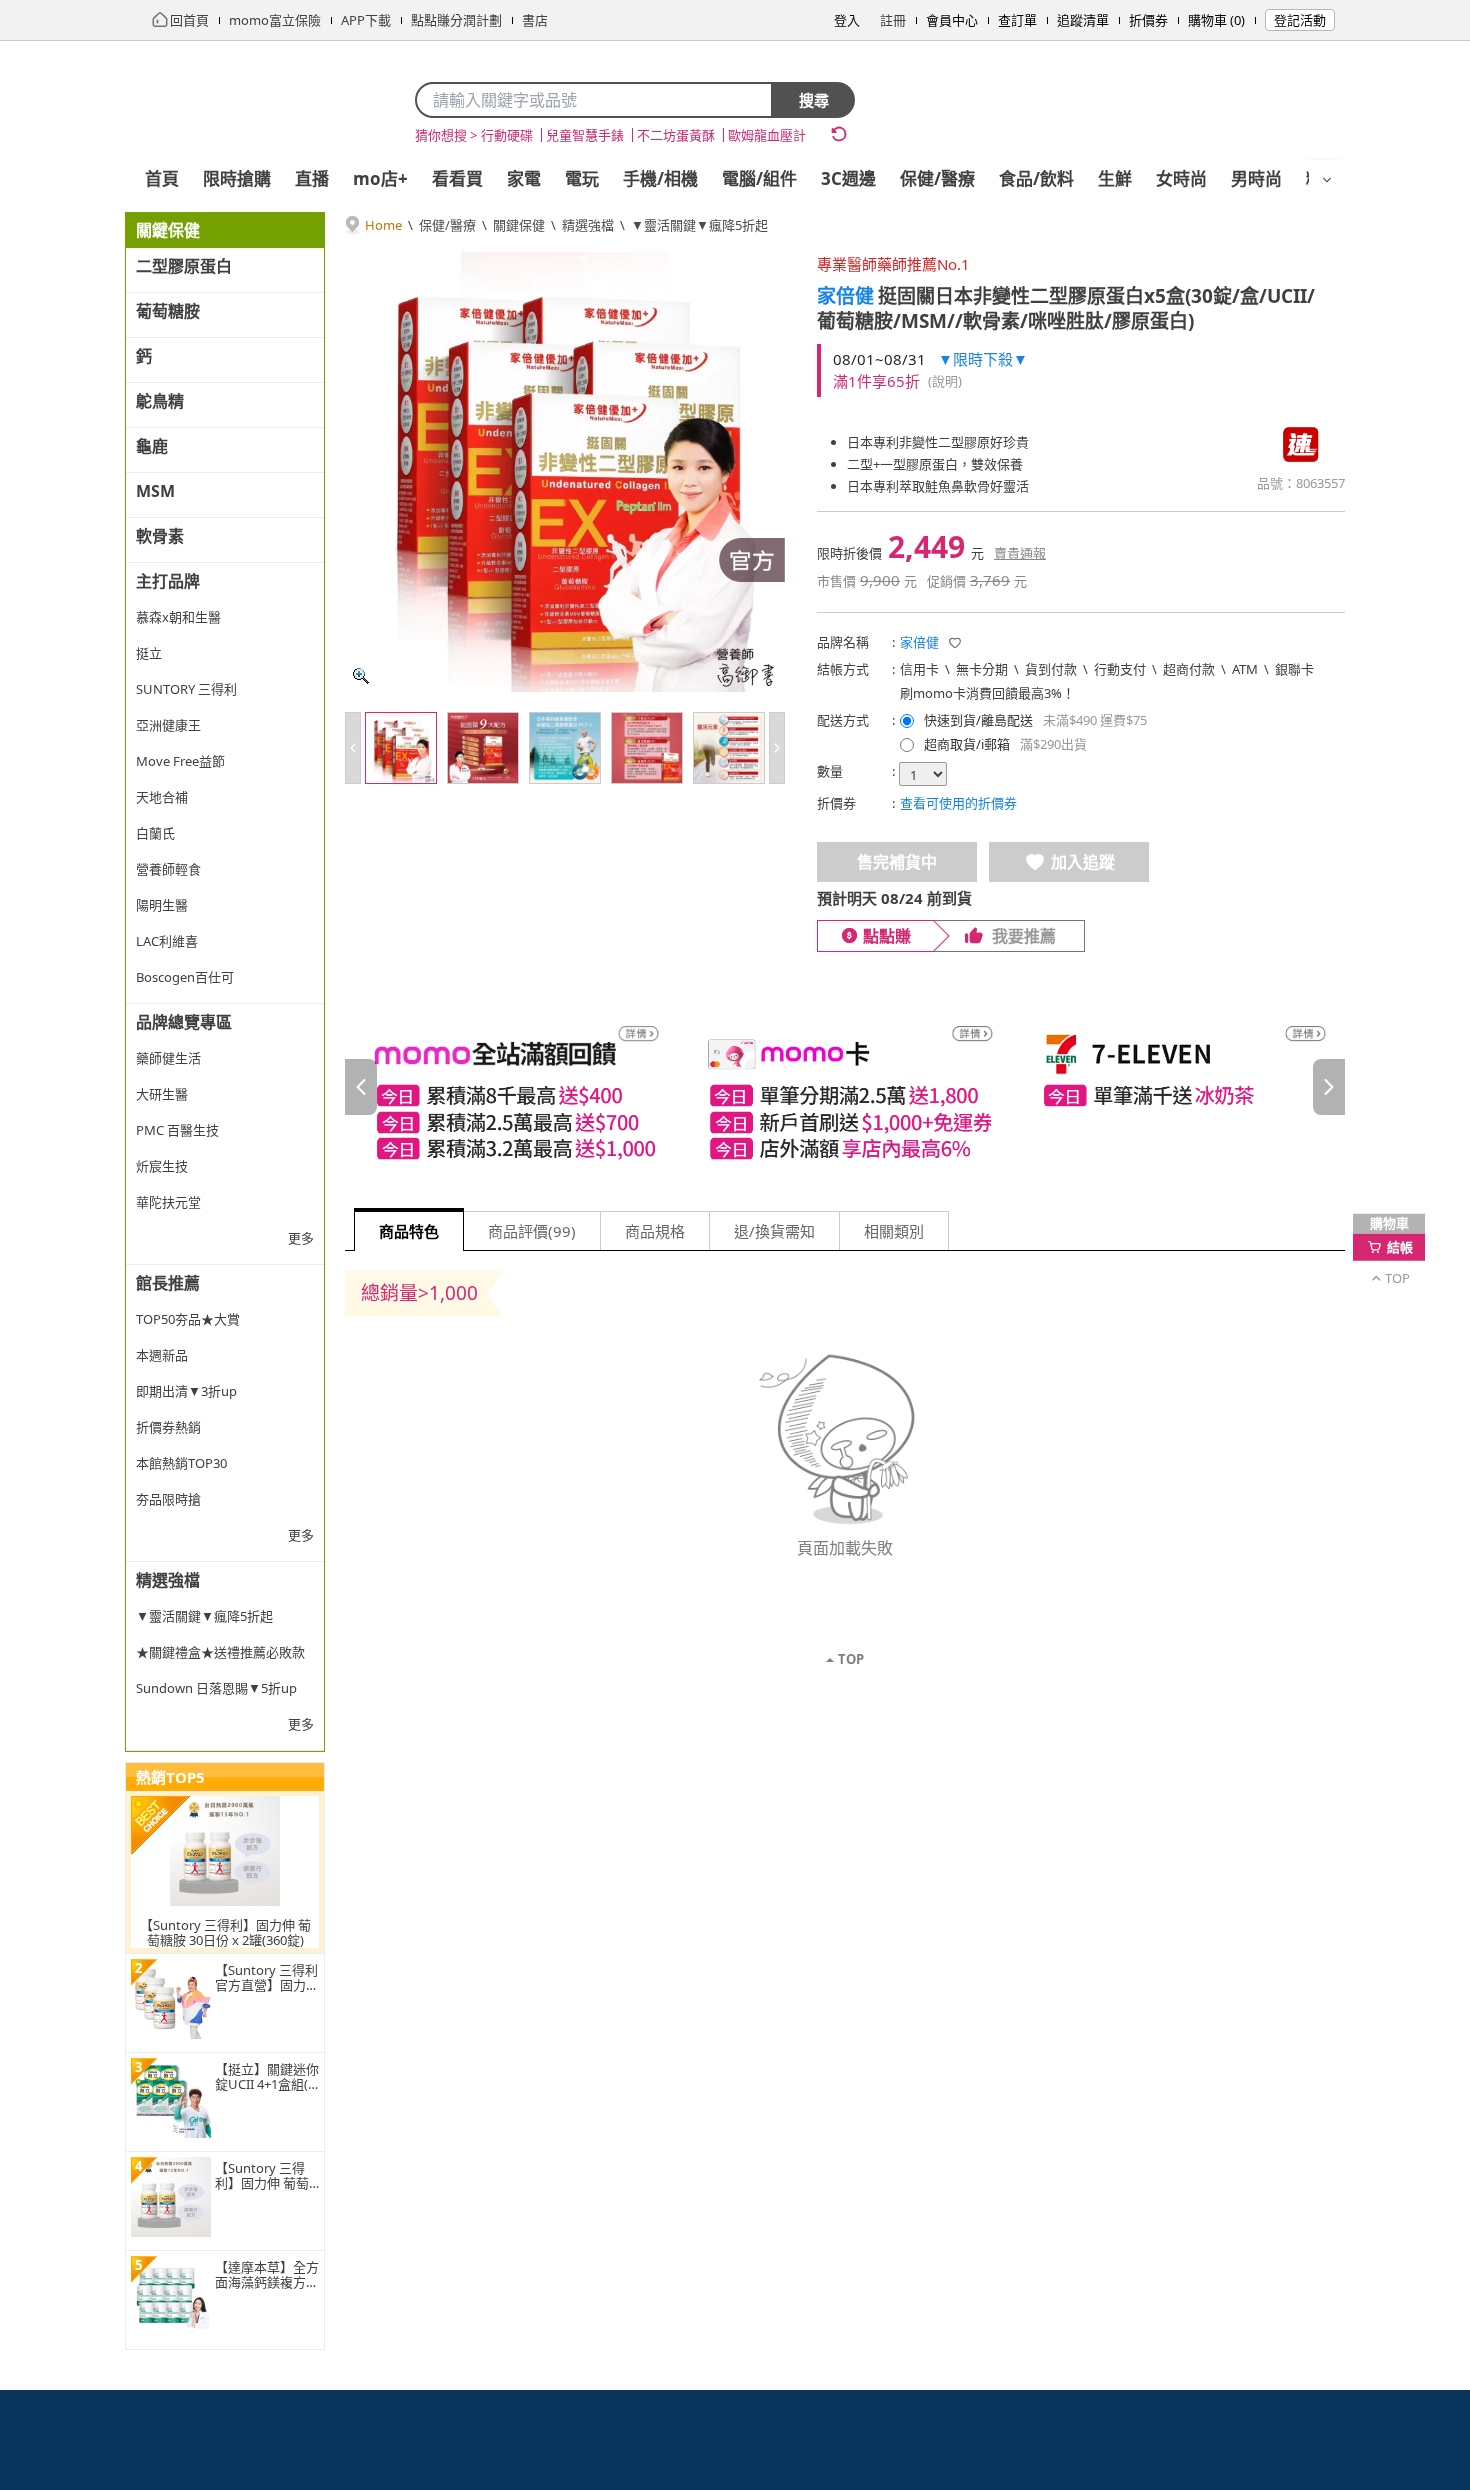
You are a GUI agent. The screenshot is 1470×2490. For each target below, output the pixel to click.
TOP (851, 1659)
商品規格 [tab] (655, 1231)
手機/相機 (660, 178)
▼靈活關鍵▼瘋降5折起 (699, 225)
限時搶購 (237, 178)
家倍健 (845, 296)
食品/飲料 (1036, 178)
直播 (312, 178)
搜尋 (814, 100)
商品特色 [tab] (409, 1231)
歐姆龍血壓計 (767, 135)
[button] (955, 643)
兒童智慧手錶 (585, 135)
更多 (301, 1238)
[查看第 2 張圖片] (483, 748)
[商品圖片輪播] (565, 472)
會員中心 (952, 20)
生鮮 (1115, 178)
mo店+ (380, 178)
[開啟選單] (1327, 180)
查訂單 (1017, 20)
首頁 (162, 178)
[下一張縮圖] (777, 748)
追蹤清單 (1083, 20)
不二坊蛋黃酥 (676, 135)
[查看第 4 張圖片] (647, 748)
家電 (524, 178)
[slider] (845, 1087)
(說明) (945, 381)
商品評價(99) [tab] (532, 1231)
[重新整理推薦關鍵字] (839, 134)
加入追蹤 (1083, 862)
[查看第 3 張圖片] (565, 748)
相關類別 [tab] (894, 1231)
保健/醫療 (937, 178)
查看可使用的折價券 (958, 803)
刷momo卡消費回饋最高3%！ (987, 693)
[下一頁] (1329, 1087)
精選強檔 (588, 225)
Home (383, 225)
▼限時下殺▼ (983, 359)
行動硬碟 (507, 135)
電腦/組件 (759, 178)
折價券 (1148, 20)
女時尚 (1181, 178)
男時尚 (1256, 178)
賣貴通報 (1020, 553)
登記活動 (1300, 20)
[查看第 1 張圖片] (401, 748)
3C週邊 (848, 178)
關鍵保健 (519, 225)
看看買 (457, 178)
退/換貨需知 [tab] (774, 1231)
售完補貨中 (897, 862)
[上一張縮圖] (353, 748)
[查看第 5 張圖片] (729, 748)
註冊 (893, 20)
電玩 (582, 178)
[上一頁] (361, 1087)
